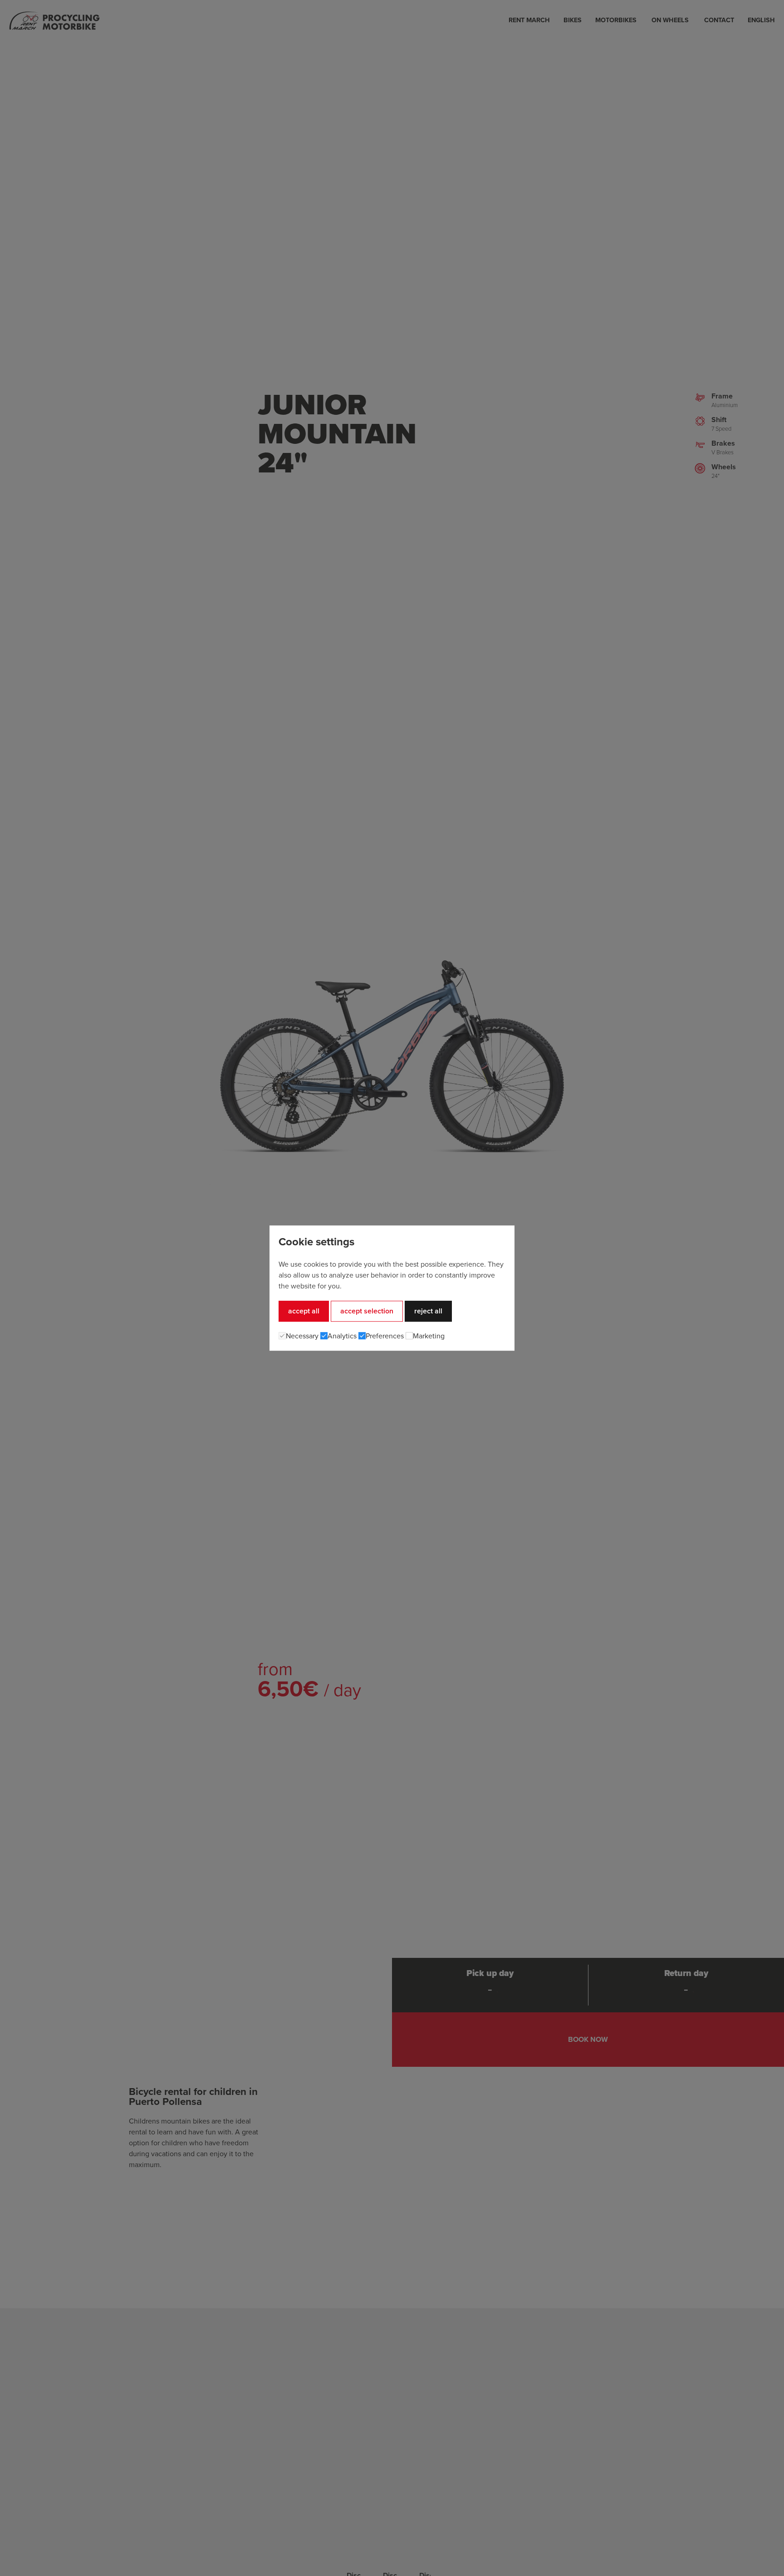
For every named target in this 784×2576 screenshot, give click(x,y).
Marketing (429, 1336)
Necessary (302, 1336)
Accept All (304, 1311)
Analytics (342, 1336)
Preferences (385, 1336)
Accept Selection (367, 1311)
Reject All (428, 1311)
